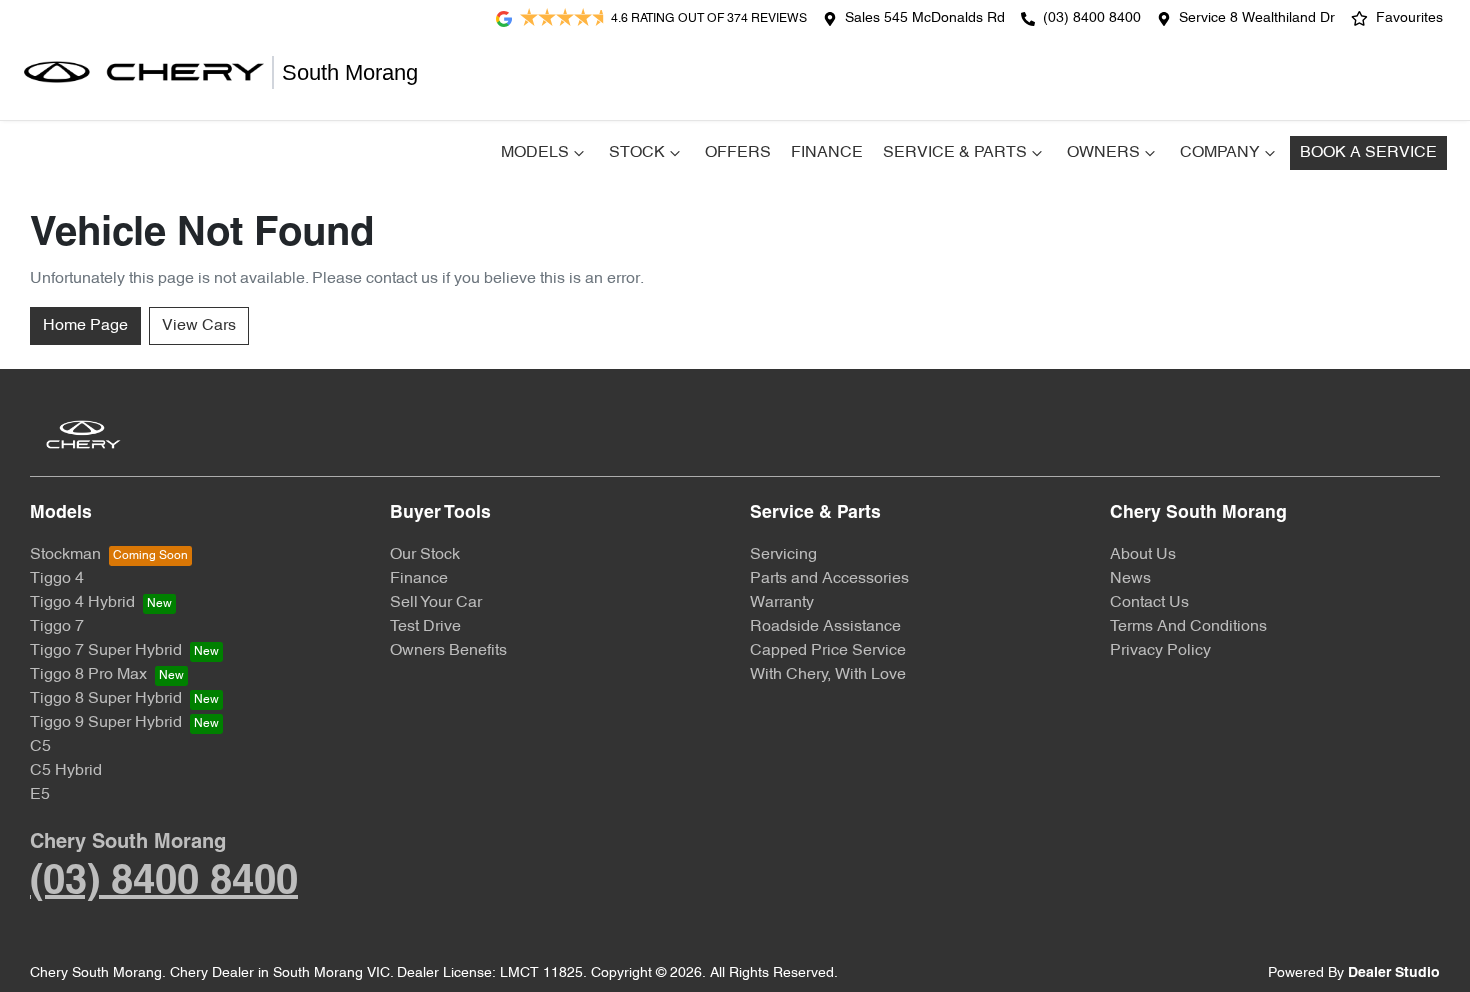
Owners (1103, 153)
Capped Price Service (828, 651)
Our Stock (425, 555)
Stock (637, 153)
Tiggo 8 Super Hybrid (106, 699)
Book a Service (1368, 153)
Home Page (85, 326)
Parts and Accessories (829, 579)
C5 (40, 747)
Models (535, 153)
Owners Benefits (448, 651)
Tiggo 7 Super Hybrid (106, 651)
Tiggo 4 (57, 579)
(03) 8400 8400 (1092, 18)
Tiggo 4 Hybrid (82, 603)
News (1130, 579)
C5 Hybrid (66, 771)
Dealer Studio (1394, 973)
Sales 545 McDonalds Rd (925, 18)
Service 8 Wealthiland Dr (1257, 18)
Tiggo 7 (57, 627)
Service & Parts (955, 153)
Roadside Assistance (825, 627)
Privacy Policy (1160, 651)
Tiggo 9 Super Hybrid (106, 723)
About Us (1143, 555)
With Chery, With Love (828, 675)
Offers (738, 153)
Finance (827, 153)
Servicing (783, 555)
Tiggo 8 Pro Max (88, 675)
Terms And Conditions (1188, 627)
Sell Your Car (436, 603)
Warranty (782, 603)
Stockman (65, 555)
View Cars (199, 326)
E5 (40, 795)
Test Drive (425, 627)
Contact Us (1149, 603)
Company (1220, 153)
